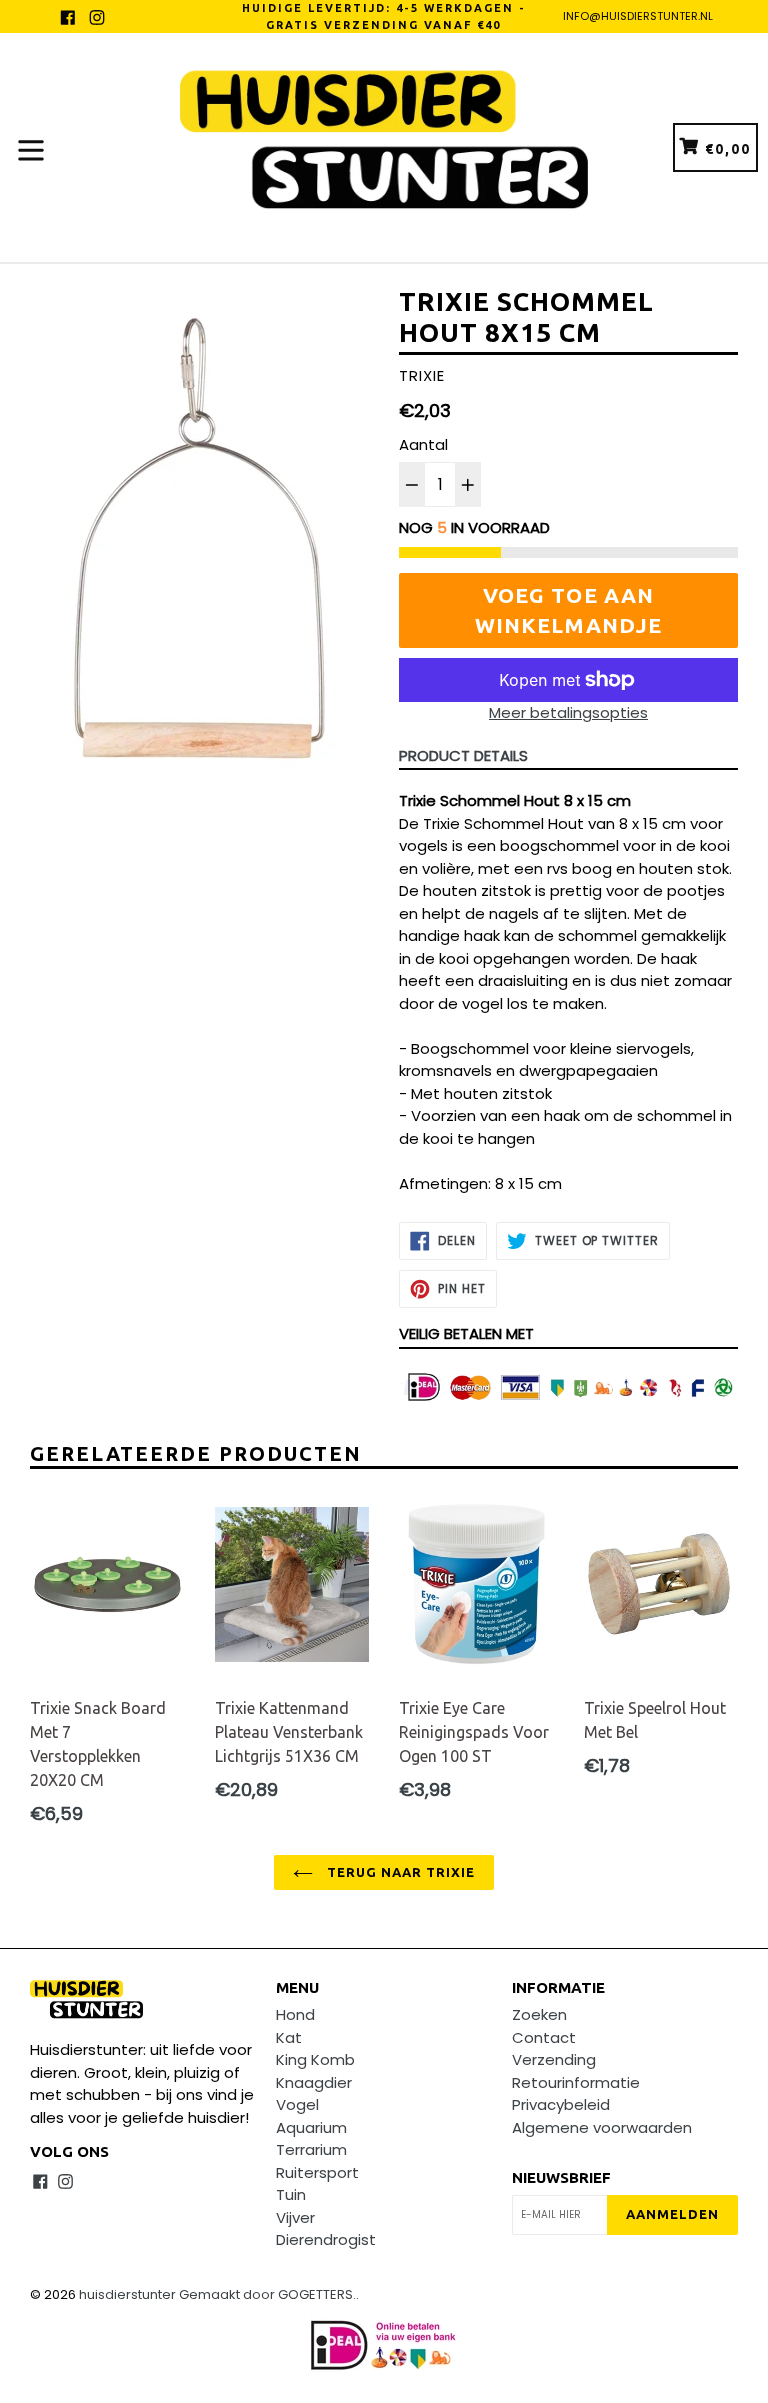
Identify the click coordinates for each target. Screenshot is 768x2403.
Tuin (291, 2194)
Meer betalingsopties (568, 712)
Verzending (554, 2059)
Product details (463, 755)
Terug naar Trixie (399, 1872)
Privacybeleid (561, 2104)
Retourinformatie (576, 2082)
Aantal (423, 444)
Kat (289, 2037)
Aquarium (311, 2127)
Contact (544, 2037)
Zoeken (539, 2014)
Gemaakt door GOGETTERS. (267, 2294)
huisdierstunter (127, 2294)
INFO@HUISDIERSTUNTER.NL (638, 16)
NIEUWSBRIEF (561, 2177)
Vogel (297, 2104)
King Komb (315, 2059)
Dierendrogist (326, 2239)
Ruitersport (317, 2172)
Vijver (295, 2217)
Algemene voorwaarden (602, 2127)
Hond (295, 2014)
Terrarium (311, 2149)
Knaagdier (314, 2082)
